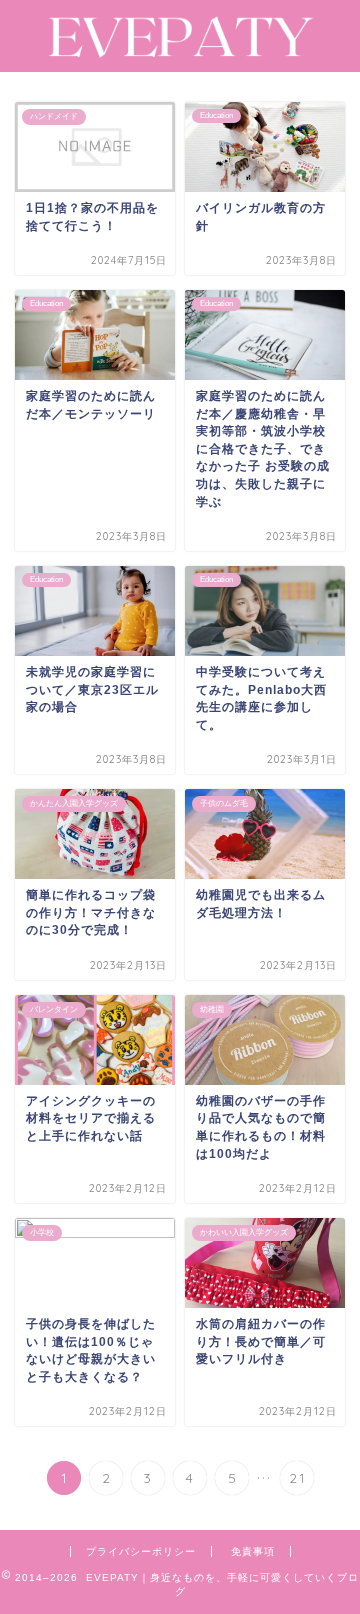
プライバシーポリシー (141, 1551)
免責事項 (253, 1551)
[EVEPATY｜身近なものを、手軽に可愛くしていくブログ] (180, 52)
